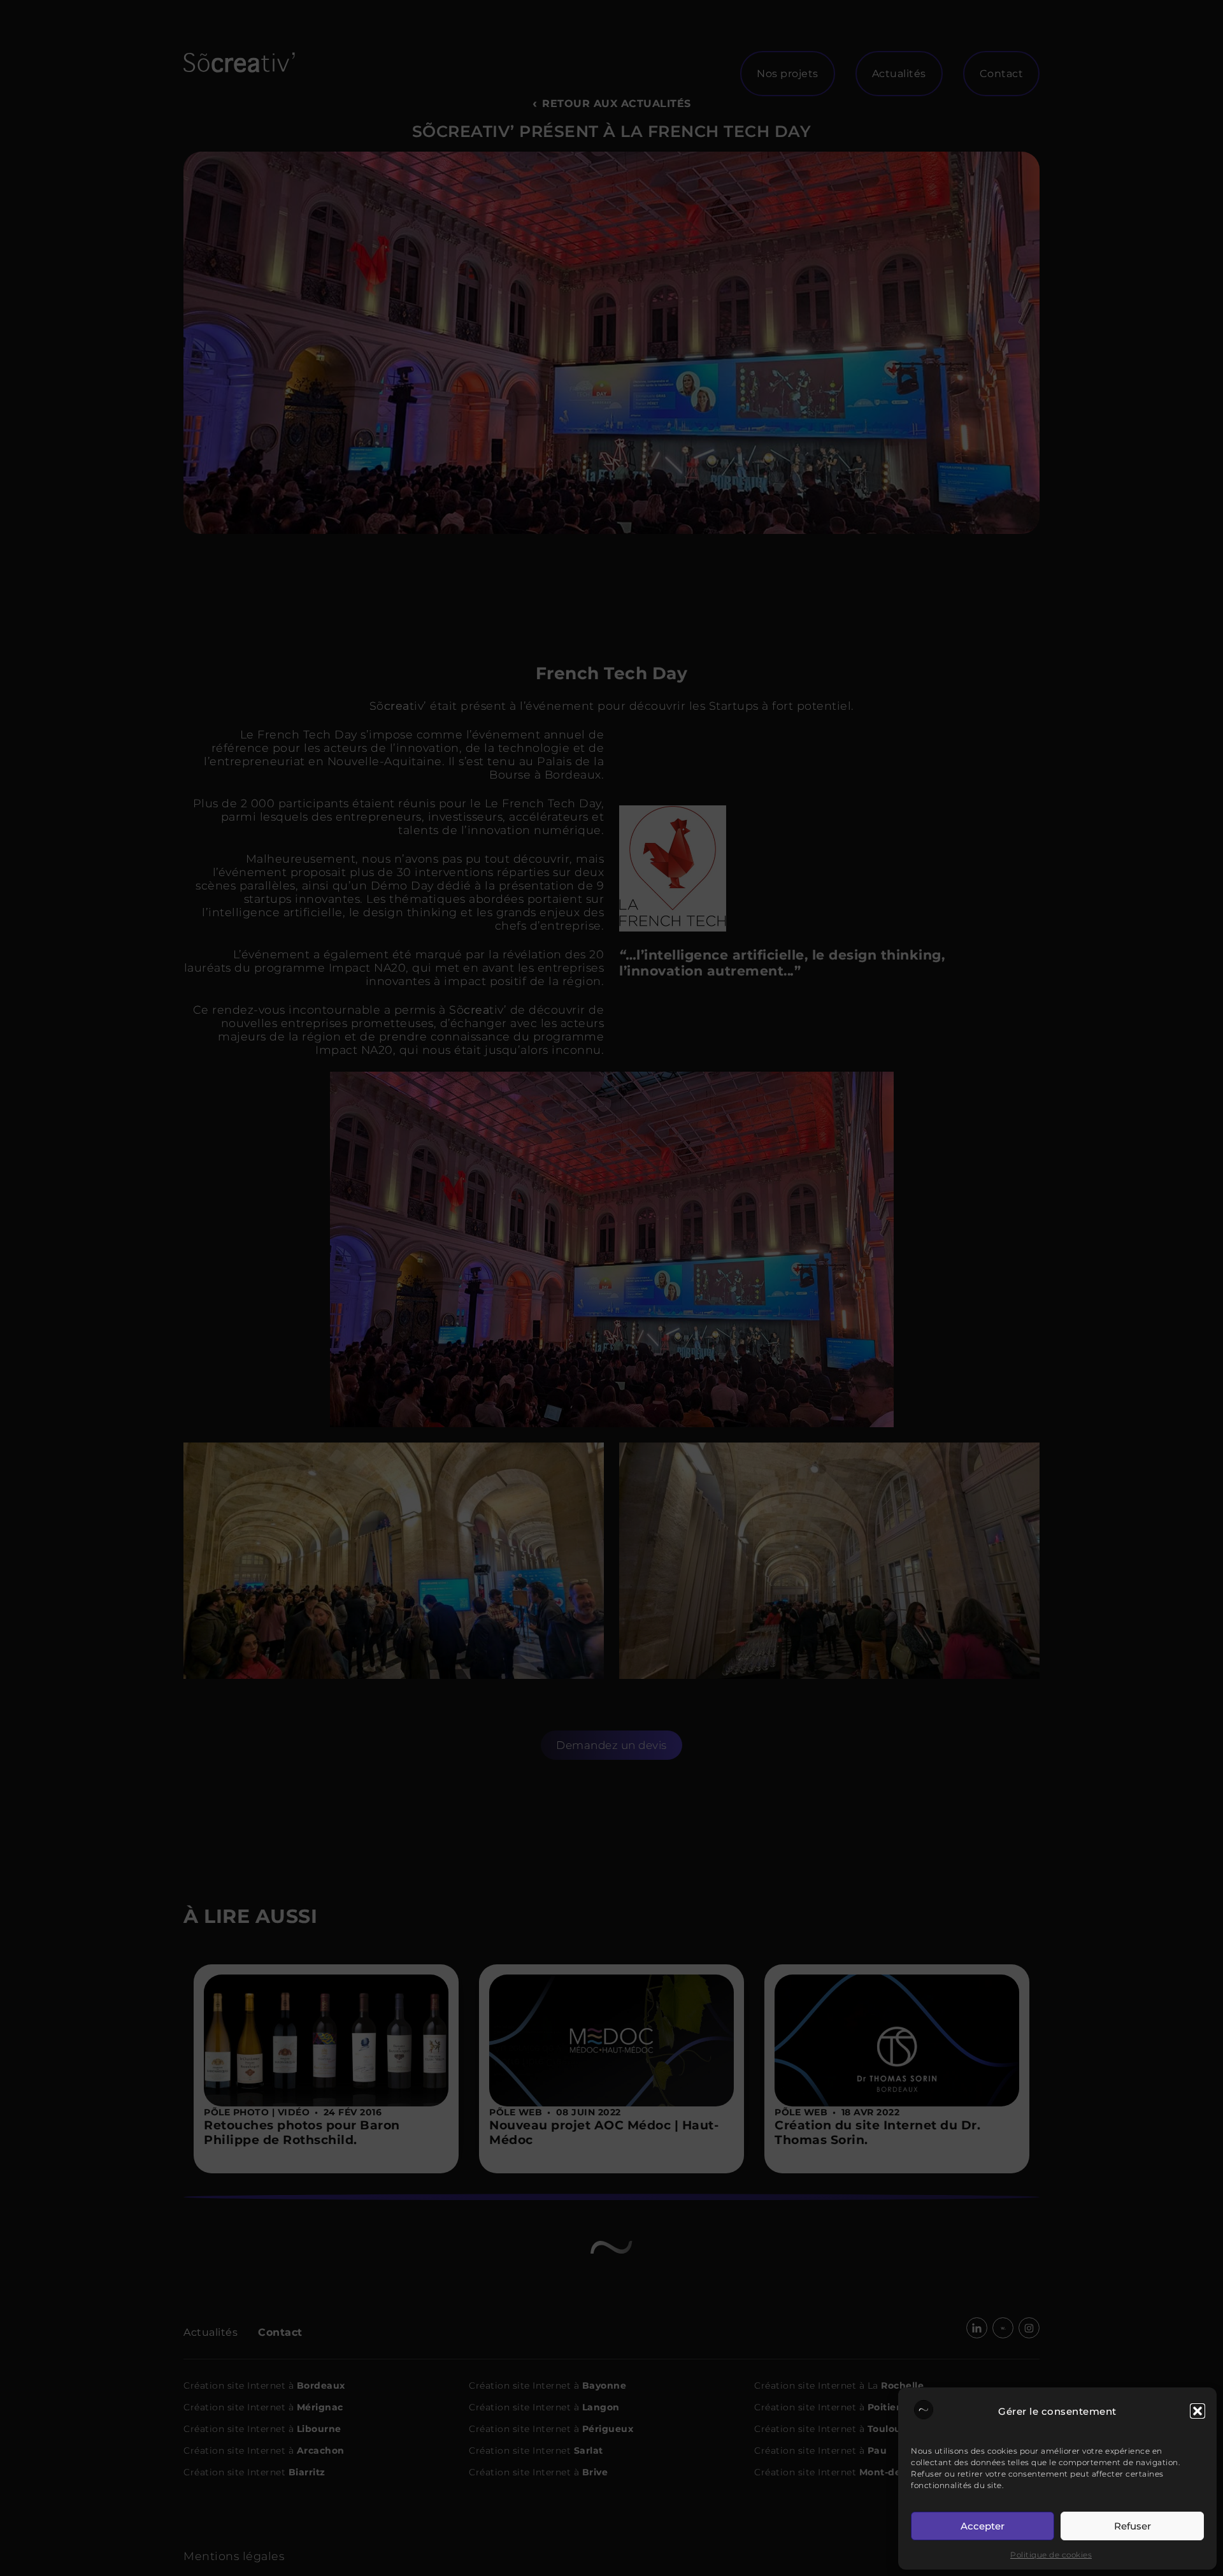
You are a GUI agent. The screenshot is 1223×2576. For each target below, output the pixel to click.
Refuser (1133, 2526)
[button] (1198, 2411)
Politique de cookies (1051, 2555)
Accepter (983, 2526)
